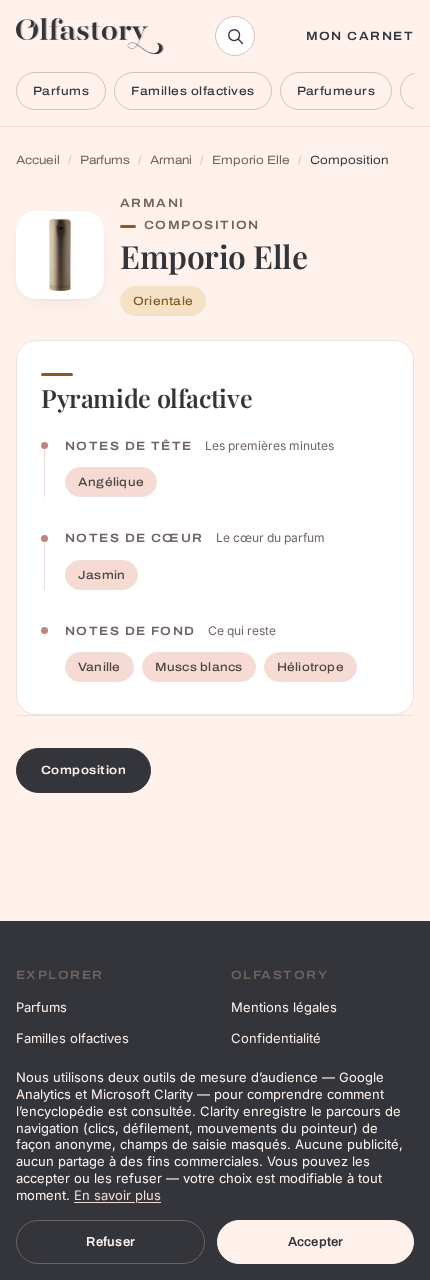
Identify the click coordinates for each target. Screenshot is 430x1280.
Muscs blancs (199, 667)
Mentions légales (284, 1007)
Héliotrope (310, 667)
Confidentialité (276, 1038)
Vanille (99, 667)
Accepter (316, 1242)
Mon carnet (360, 36)
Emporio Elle (251, 160)
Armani (171, 160)
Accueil (38, 160)
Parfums (61, 91)
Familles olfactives (192, 91)
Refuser (110, 1242)
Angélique (111, 482)
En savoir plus (117, 1195)
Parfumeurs (336, 91)
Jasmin (101, 575)
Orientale (163, 301)
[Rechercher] (235, 36)
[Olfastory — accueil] (90, 36)
